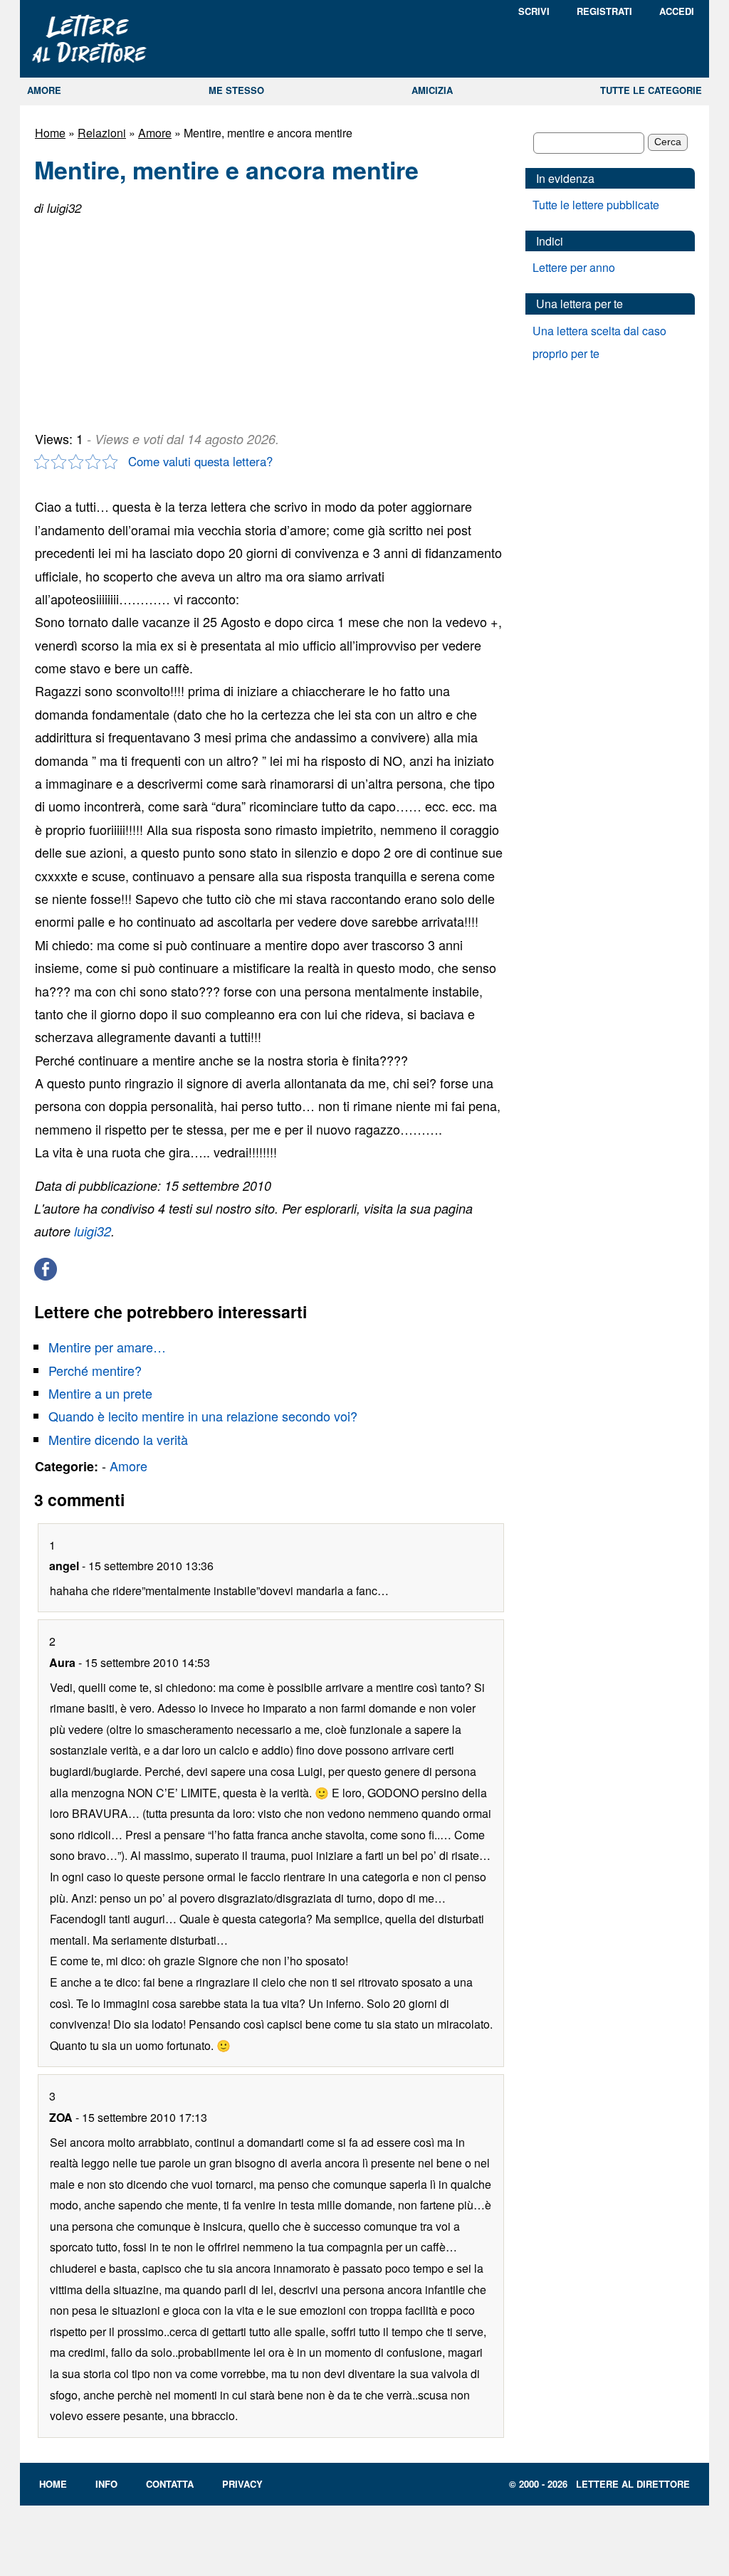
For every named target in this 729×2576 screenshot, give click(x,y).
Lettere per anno (574, 267)
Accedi (677, 11)
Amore (155, 133)
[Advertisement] (141, 317)
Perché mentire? (95, 1370)
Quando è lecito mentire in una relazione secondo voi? (203, 1416)
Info (106, 2484)
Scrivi (534, 11)
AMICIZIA (432, 90)
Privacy (242, 2484)
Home (50, 133)
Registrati (604, 11)
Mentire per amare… (107, 1347)
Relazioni (102, 133)
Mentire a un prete (100, 1393)
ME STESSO (236, 90)
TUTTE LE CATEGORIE (651, 90)
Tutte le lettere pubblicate (596, 205)
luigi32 (93, 1231)
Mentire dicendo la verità (118, 1439)
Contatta (170, 2484)
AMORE (44, 90)
